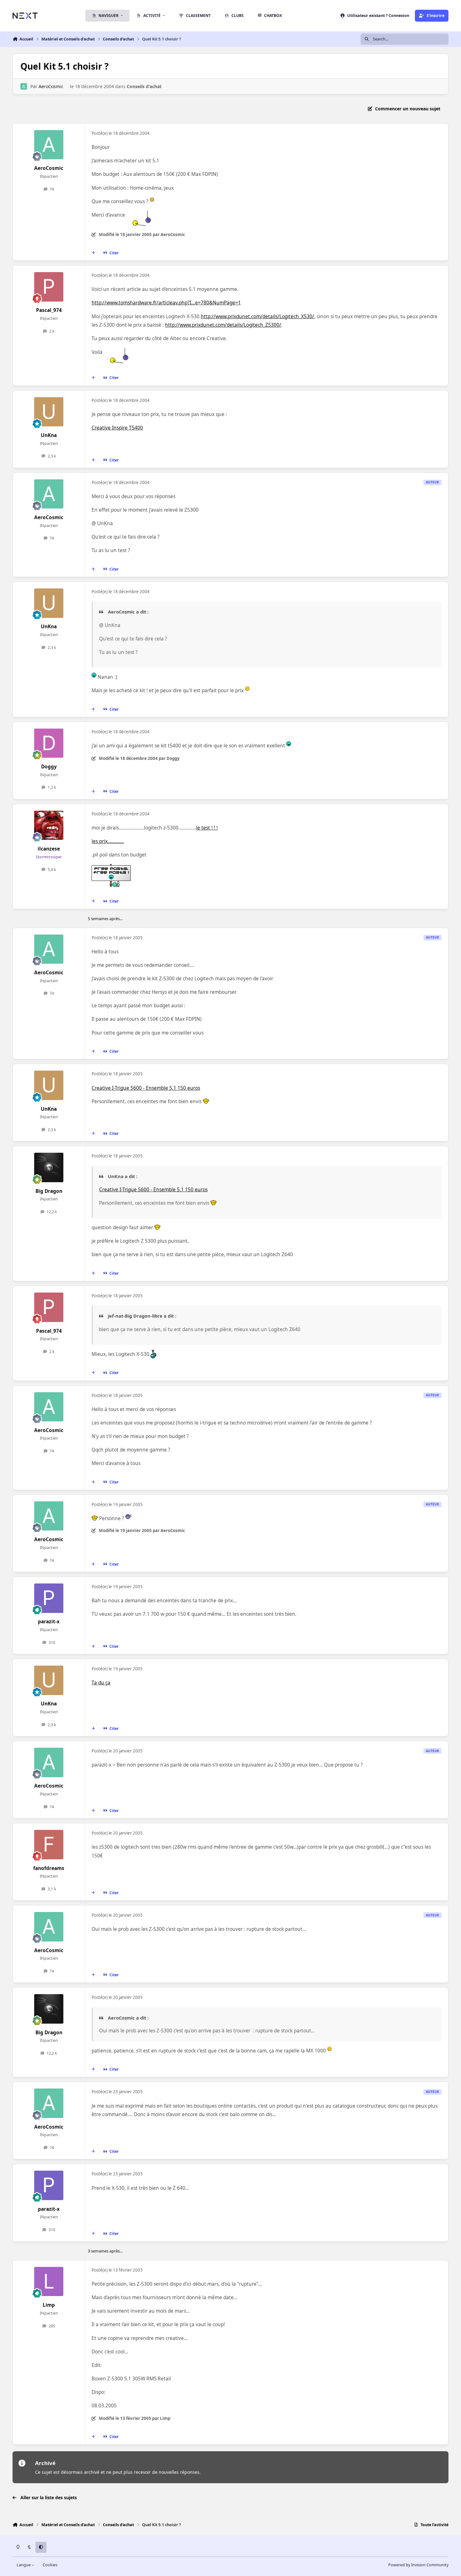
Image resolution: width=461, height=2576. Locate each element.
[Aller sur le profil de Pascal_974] (49, 287)
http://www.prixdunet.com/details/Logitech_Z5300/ (223, 325)
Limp (49, 2305)
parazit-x (49, 1622)
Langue (24, 2565)
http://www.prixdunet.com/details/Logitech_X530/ (257, 316)
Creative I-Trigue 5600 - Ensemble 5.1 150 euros (146, 1088)
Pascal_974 (49, 310)
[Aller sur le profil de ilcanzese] (49, 825)
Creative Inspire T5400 (117, 428)
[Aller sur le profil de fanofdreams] (49, 1845)
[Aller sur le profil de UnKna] (49, 412)
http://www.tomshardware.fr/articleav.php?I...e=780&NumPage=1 (166, 303)
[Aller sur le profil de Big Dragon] (49, 1167)
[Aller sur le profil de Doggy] (49, 743)
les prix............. (108, 841)
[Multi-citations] (93, 253)
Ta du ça (101, 1683)
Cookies (50, 2565)
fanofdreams (49, 1868)
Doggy (49, 767)
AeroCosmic (51, 86)
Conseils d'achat (144, 86)
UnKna (49, 435)
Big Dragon (49, 1191)
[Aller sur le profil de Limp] (49, 2282)
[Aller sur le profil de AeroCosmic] (24, 86)
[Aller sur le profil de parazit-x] (49, 1598)
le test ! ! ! (207, 828)
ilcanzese (49, 849)
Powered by (418, 2565)
